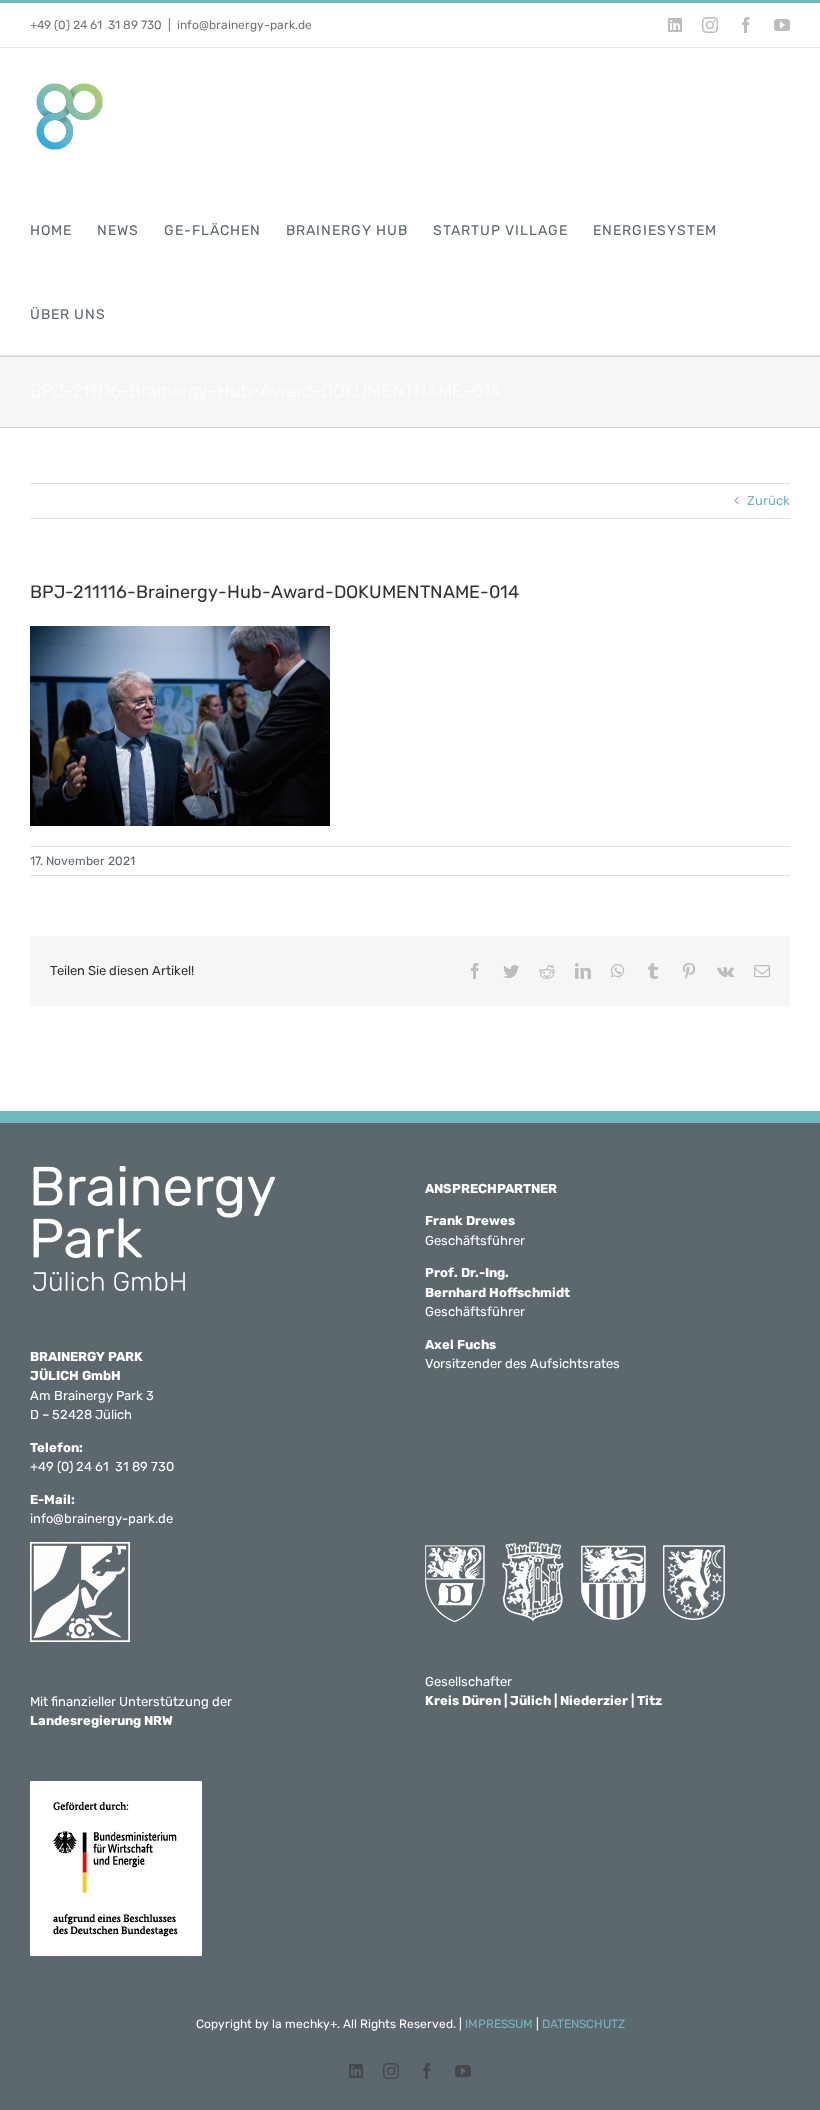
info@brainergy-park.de (244, 25)
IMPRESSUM (499, 2024)
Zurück (768, 500)
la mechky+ (304, 2024)
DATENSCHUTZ (583, 2024)
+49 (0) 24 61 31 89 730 (96, 25)
